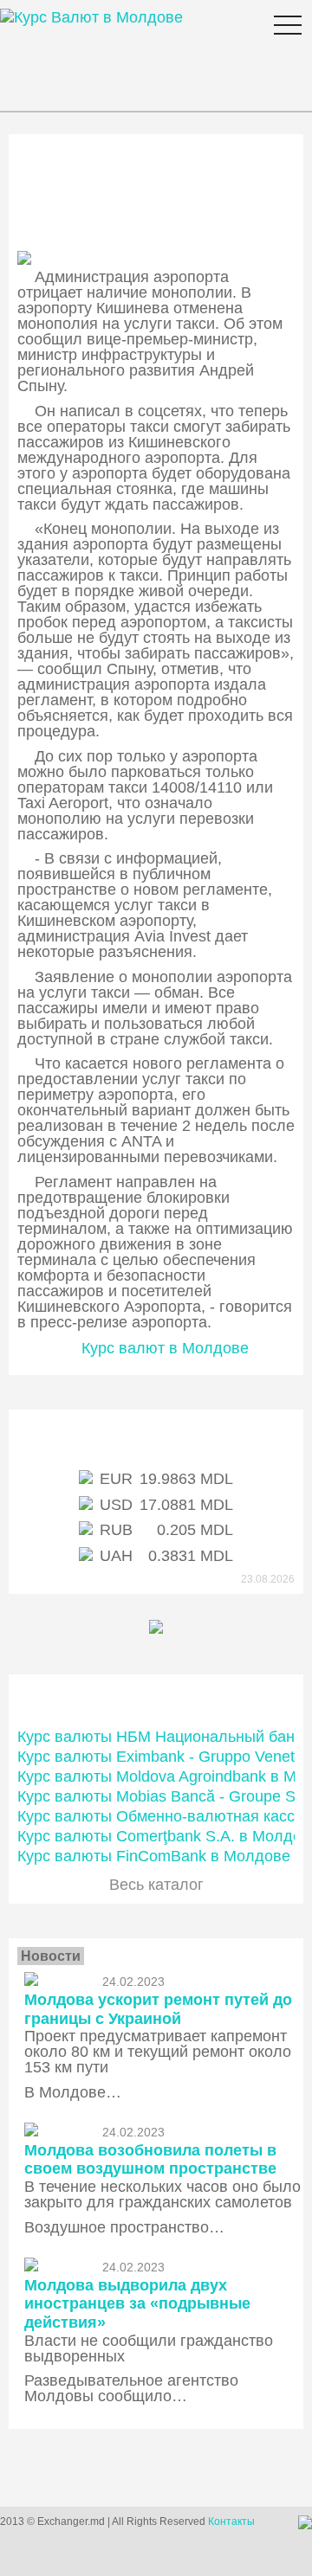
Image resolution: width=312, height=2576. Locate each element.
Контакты (231, 2521)
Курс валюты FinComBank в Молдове (154, 1856)
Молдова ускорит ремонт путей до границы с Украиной (158, 2009)
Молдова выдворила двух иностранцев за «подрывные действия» (137, 2304)
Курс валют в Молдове (165, 1348)
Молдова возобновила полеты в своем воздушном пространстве (150, 2160)
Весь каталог (156, 1885)
